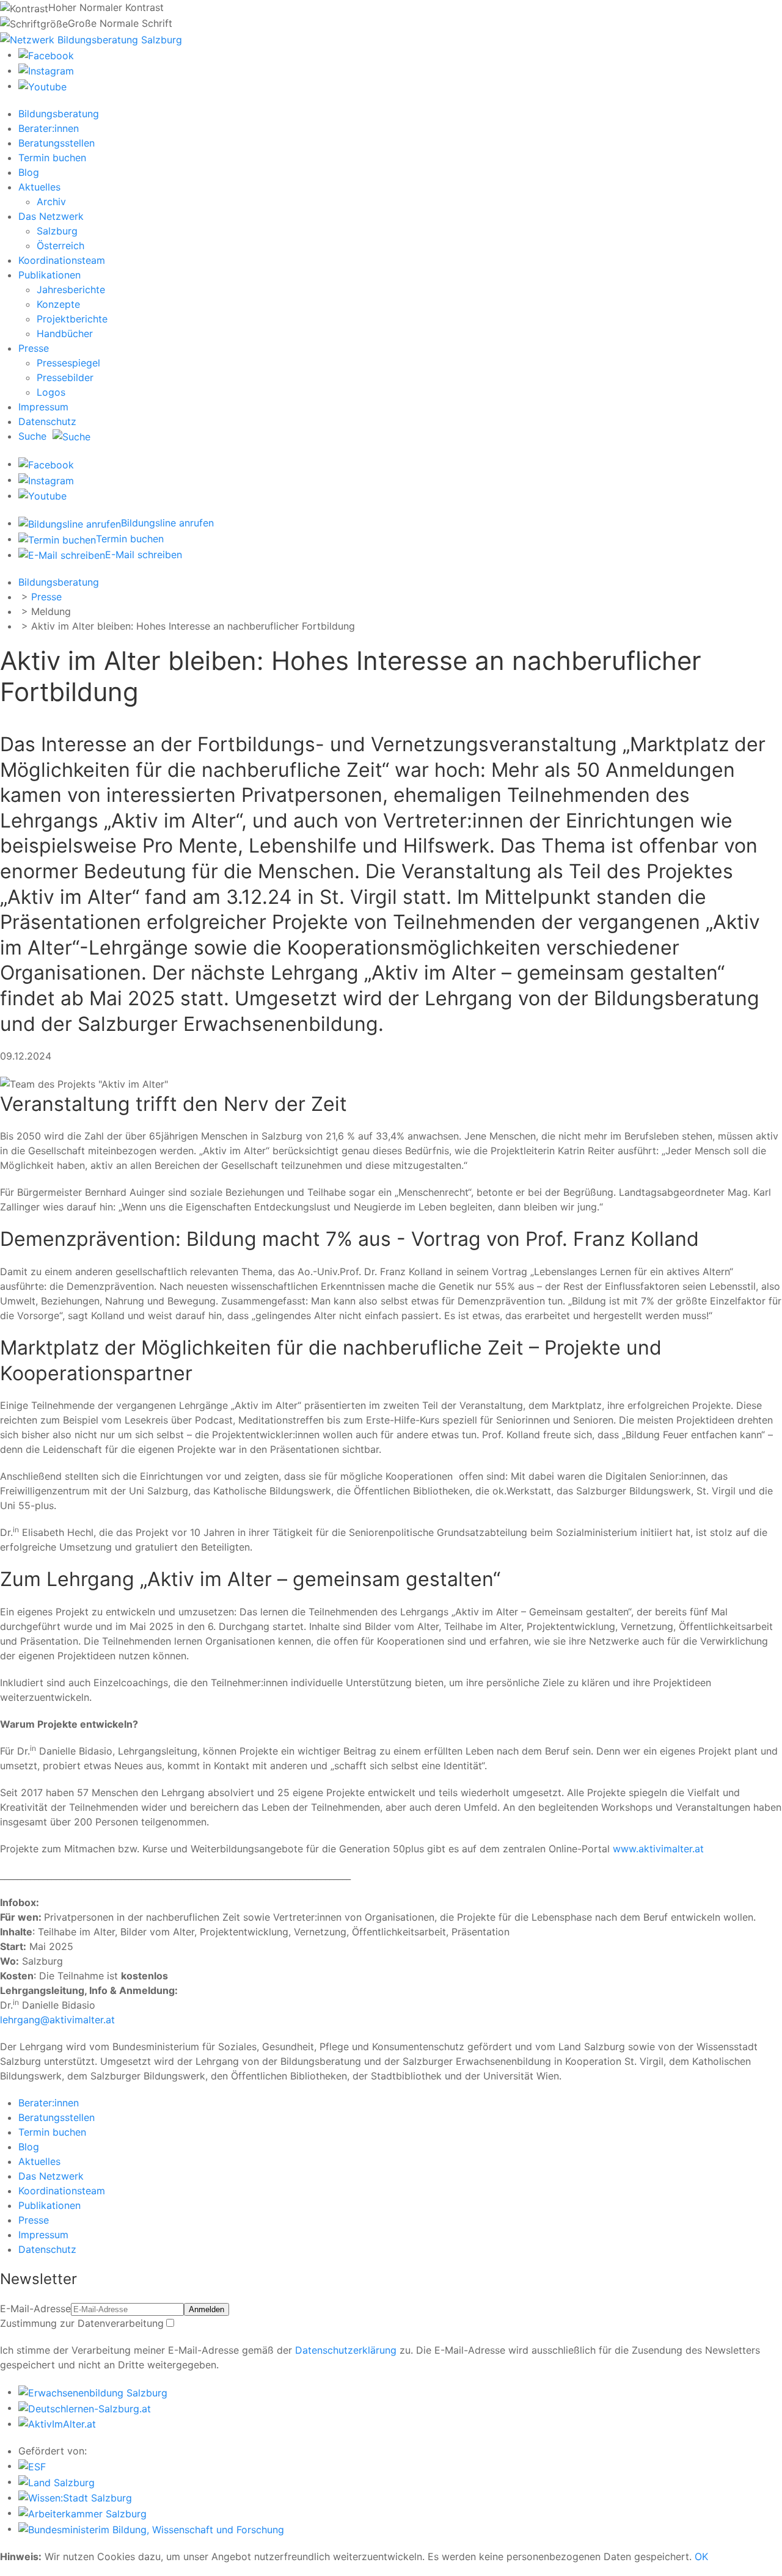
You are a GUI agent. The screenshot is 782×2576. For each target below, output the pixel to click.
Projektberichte (72, 319)
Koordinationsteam (62, 260)
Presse (34, 348)
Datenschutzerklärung (346, 2350)
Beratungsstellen (57, 143)
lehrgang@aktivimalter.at (57, 2020)
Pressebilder (65, 377)
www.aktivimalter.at (658, 1849)
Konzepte (58, 304)
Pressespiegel (68, 363)
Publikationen (49, 275)
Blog (29, 172)
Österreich (60, 246)
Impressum (43, 407)
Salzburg (57, 231)
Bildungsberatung (59, 114)
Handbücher (65, 333)
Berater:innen (49, 128)
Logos (51, 392)
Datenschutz (47, 421)
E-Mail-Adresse (35, 2309)
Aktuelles (39, 187)
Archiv (51, 202)
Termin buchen (52, 158)
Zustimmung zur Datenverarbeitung (82, 2323)
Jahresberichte (71, 289)
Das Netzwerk (51, 216)
